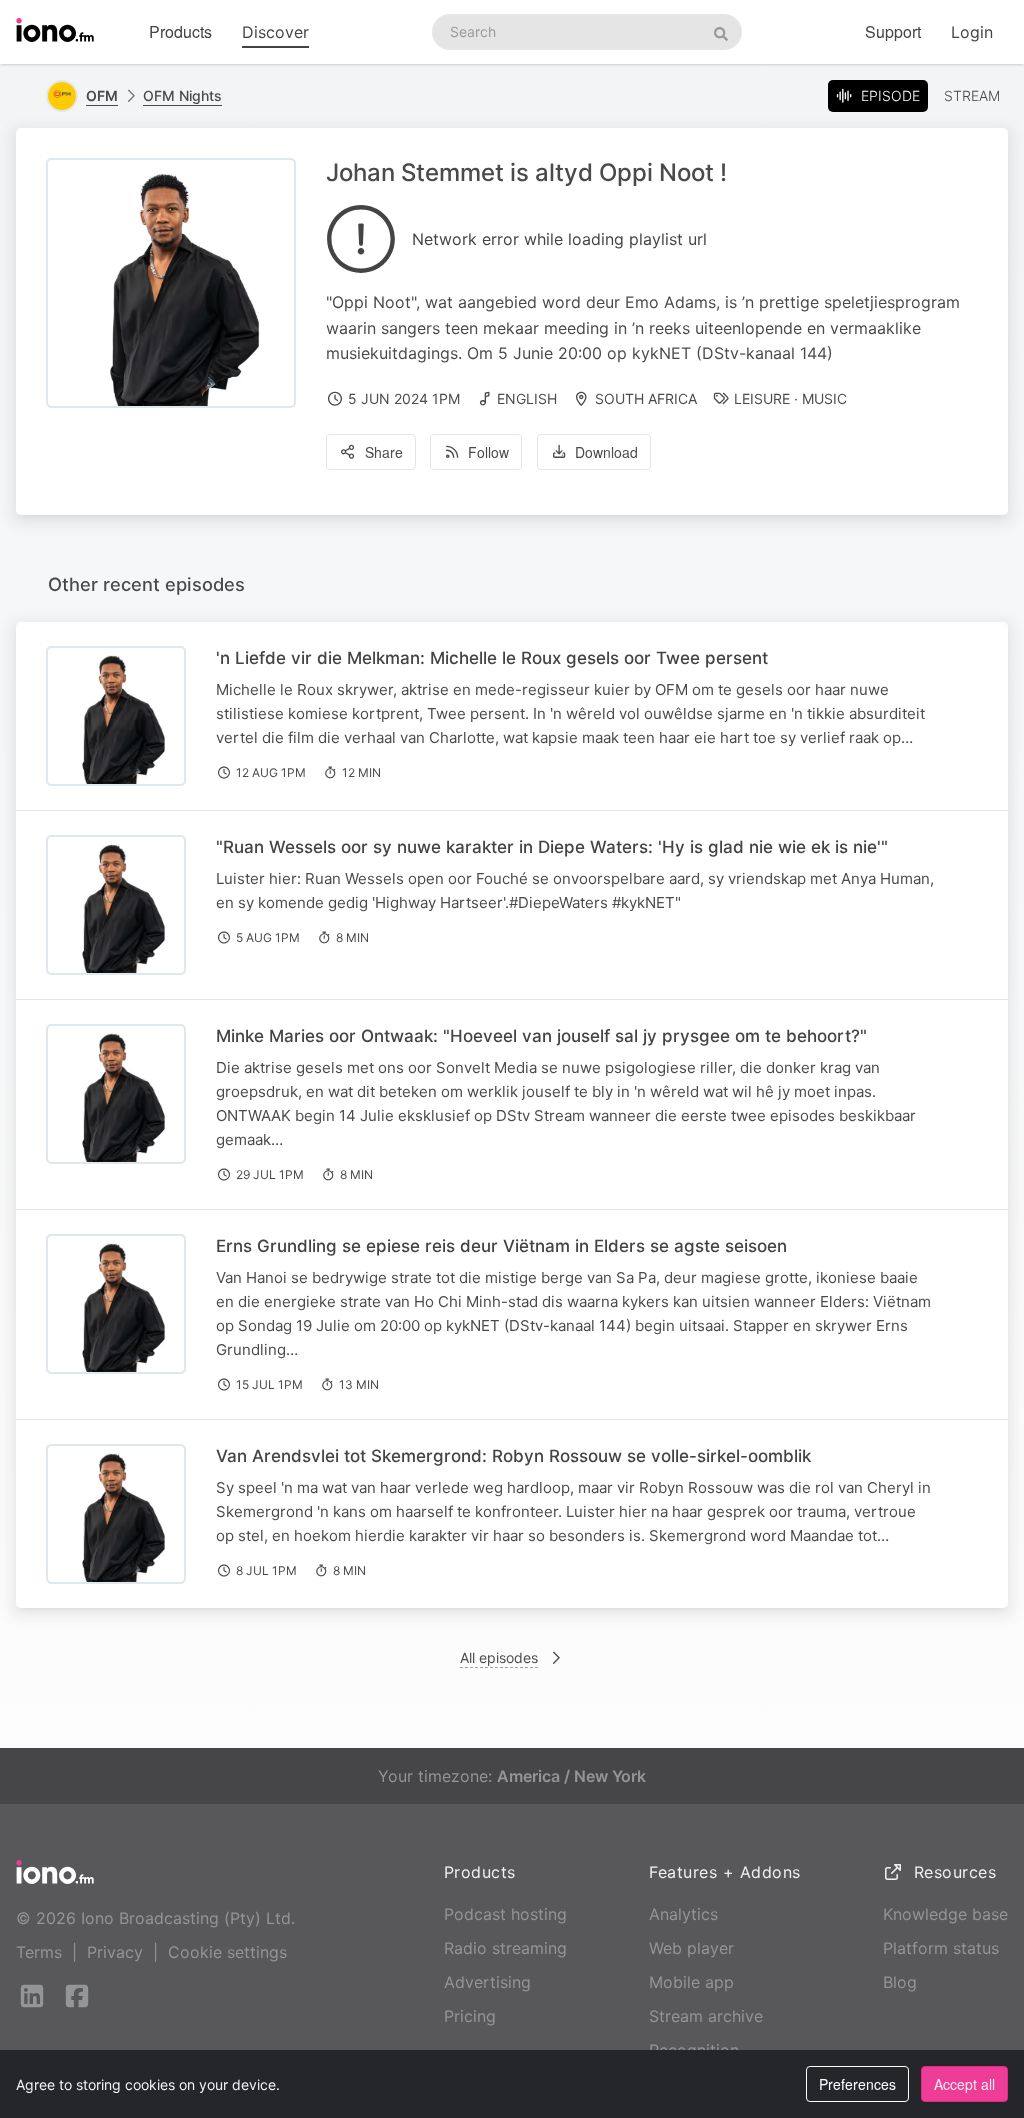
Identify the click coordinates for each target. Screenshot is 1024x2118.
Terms (39, 1952)
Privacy (115, 1952)
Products (180, 31)
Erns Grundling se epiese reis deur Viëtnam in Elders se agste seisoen (501, 1246)
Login (972, 32)
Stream (972, 95)
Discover (275, 32)
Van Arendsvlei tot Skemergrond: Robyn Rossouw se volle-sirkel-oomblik (513, 1456)
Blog (900, 1982)
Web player (691, 1948)
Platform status (941, 1948)
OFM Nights (182, 95)
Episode (890, 95)
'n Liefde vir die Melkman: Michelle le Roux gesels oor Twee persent (492, 658)
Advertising (487, 1982)
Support (893, 31)
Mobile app (691, 1982)
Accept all (964, 2084)
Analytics (683, 1914)
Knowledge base (945, 1914)
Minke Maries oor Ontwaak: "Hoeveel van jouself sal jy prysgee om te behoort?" (541, 1036)
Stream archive (706, 2016)
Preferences (857, 2084)
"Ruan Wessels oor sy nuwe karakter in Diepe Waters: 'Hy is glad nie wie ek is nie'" (552, 847)
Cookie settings (227, 1952)
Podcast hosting (505, 1914)
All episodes (499, 1657)
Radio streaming (505, 1948)
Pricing (470, 2016)
